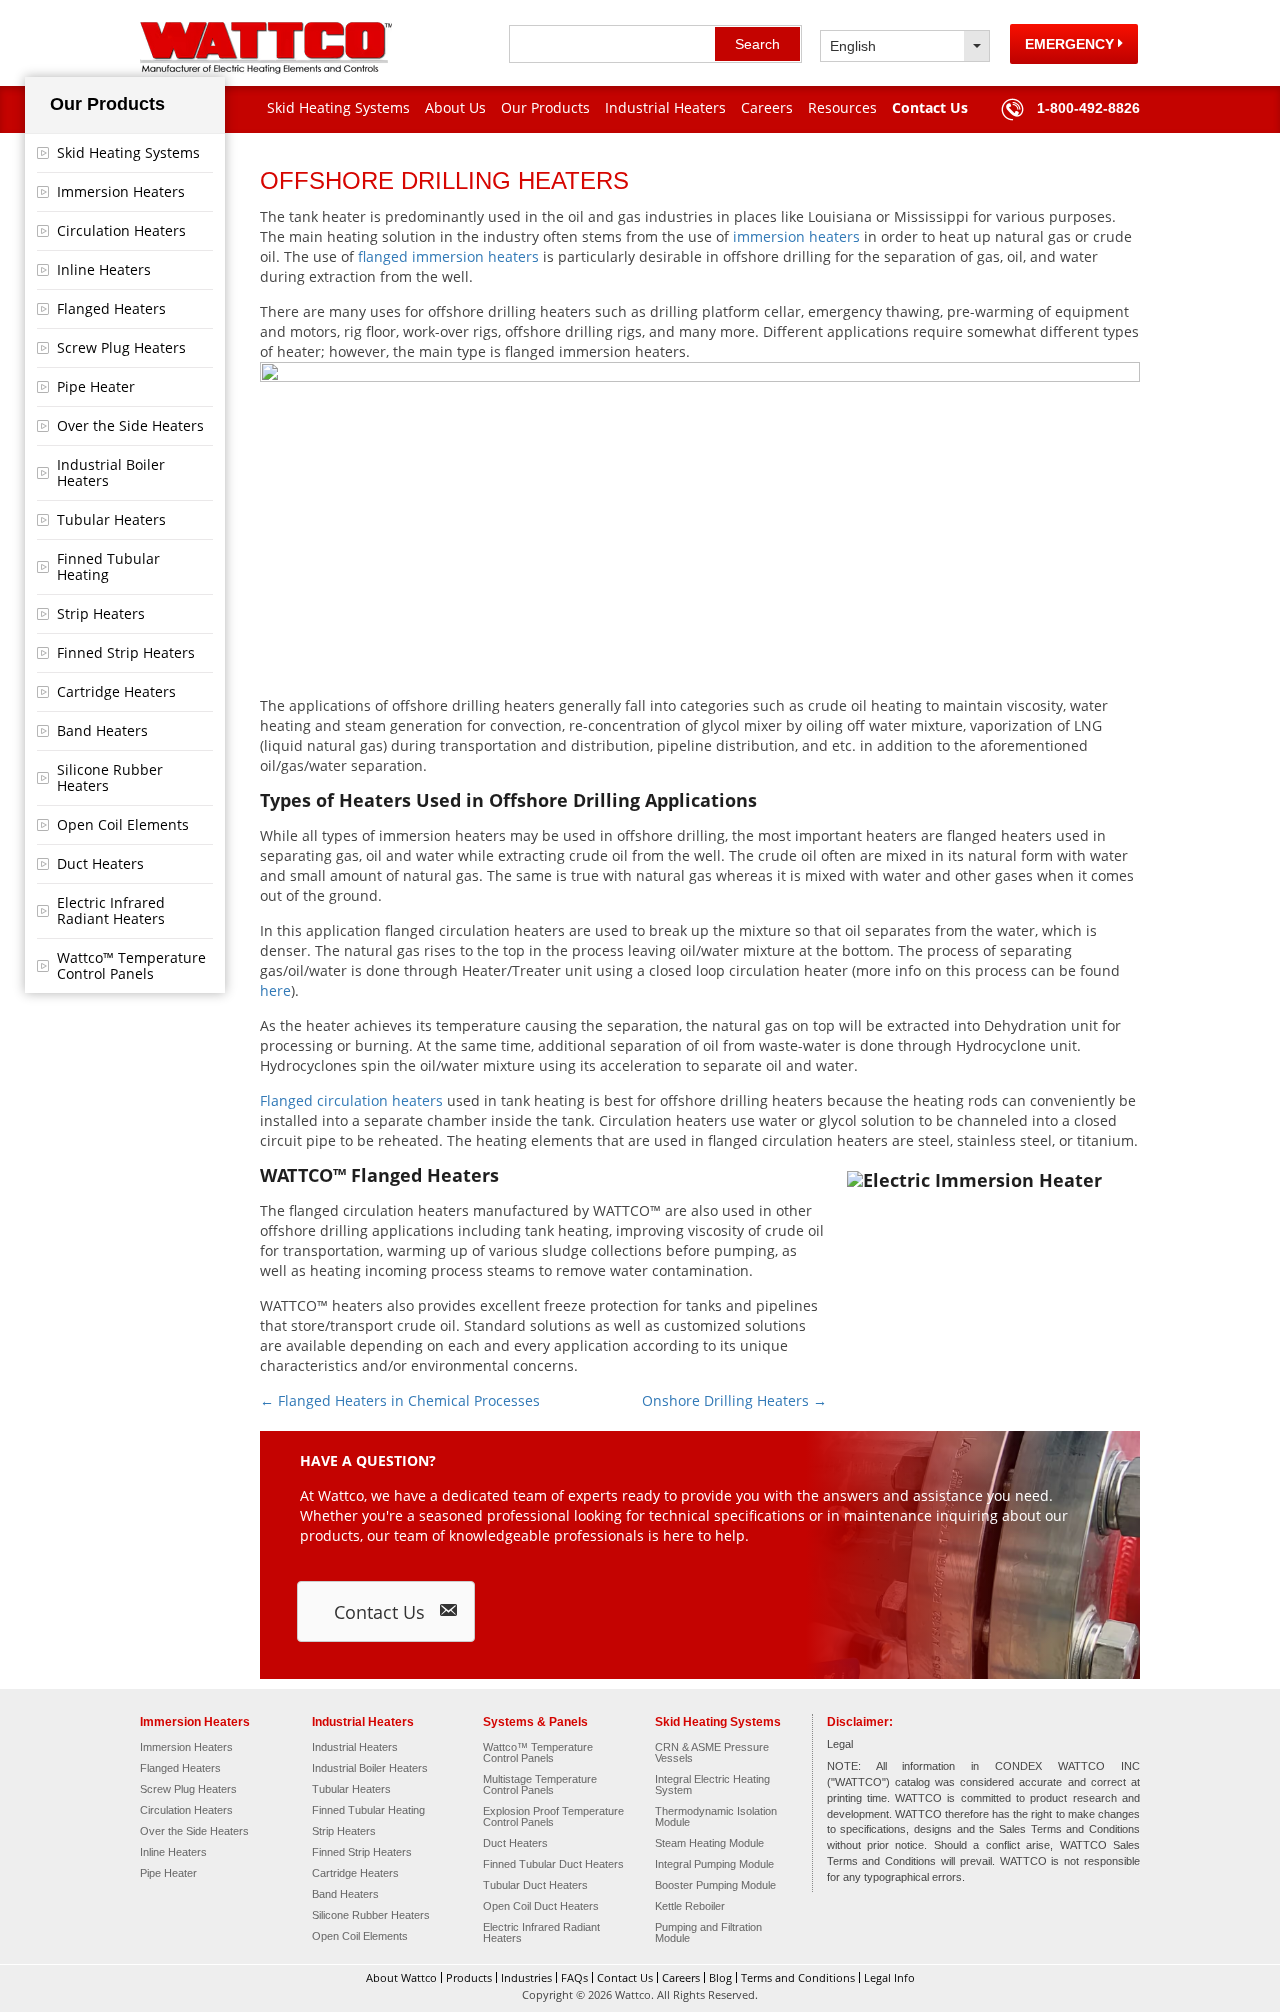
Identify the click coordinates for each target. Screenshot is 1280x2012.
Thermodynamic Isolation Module (716, 1817)
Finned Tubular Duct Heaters (553, 1864)
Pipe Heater (96, 386)
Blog (720, 1977)
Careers (767, 107)
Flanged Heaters (111, 308)
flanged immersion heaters (448, 256)
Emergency (1071, 44)
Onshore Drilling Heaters (734, 1400)
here (275, 990)
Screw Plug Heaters (121, 347)
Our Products (545, 107)
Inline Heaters (104, 269)
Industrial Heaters (665, 107)
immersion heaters (796, 236)
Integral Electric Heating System (712, 1785)
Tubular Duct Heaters (535, 1885)
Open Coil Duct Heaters (541, 1906)
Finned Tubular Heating (108, 566)
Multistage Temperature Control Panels (540, 1785)
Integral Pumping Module (714, 1864)
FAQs (574, 1977)
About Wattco (401, 1977)
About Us (455, 107)
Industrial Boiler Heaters (111, 472)
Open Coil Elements (123, 824)
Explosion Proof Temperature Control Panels (553, 1817)
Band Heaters (102, 730)
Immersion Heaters (121, 191)
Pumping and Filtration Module (708, 1933)
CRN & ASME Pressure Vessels (712, 1753)
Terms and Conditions (798, 1977)
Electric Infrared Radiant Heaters (111, 910)
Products (469, 1977)
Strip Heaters (101, 613)
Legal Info (889, 1977)
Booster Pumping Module (715, 1885)
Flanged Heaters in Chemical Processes (400, 1400)
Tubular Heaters (111, 519)
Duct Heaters (100, 863)
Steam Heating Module (709, 1843)
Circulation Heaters (121, 230)
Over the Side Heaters (130, 425)
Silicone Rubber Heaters (110, 777)
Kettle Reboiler (690, 1906)
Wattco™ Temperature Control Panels (131, 965)
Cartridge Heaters (116, 691)
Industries (526, 1977)
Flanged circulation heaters (351, 1100)
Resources (842, 107)
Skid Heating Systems (338, 107)
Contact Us (930, 107)
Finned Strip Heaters (126, 652)
